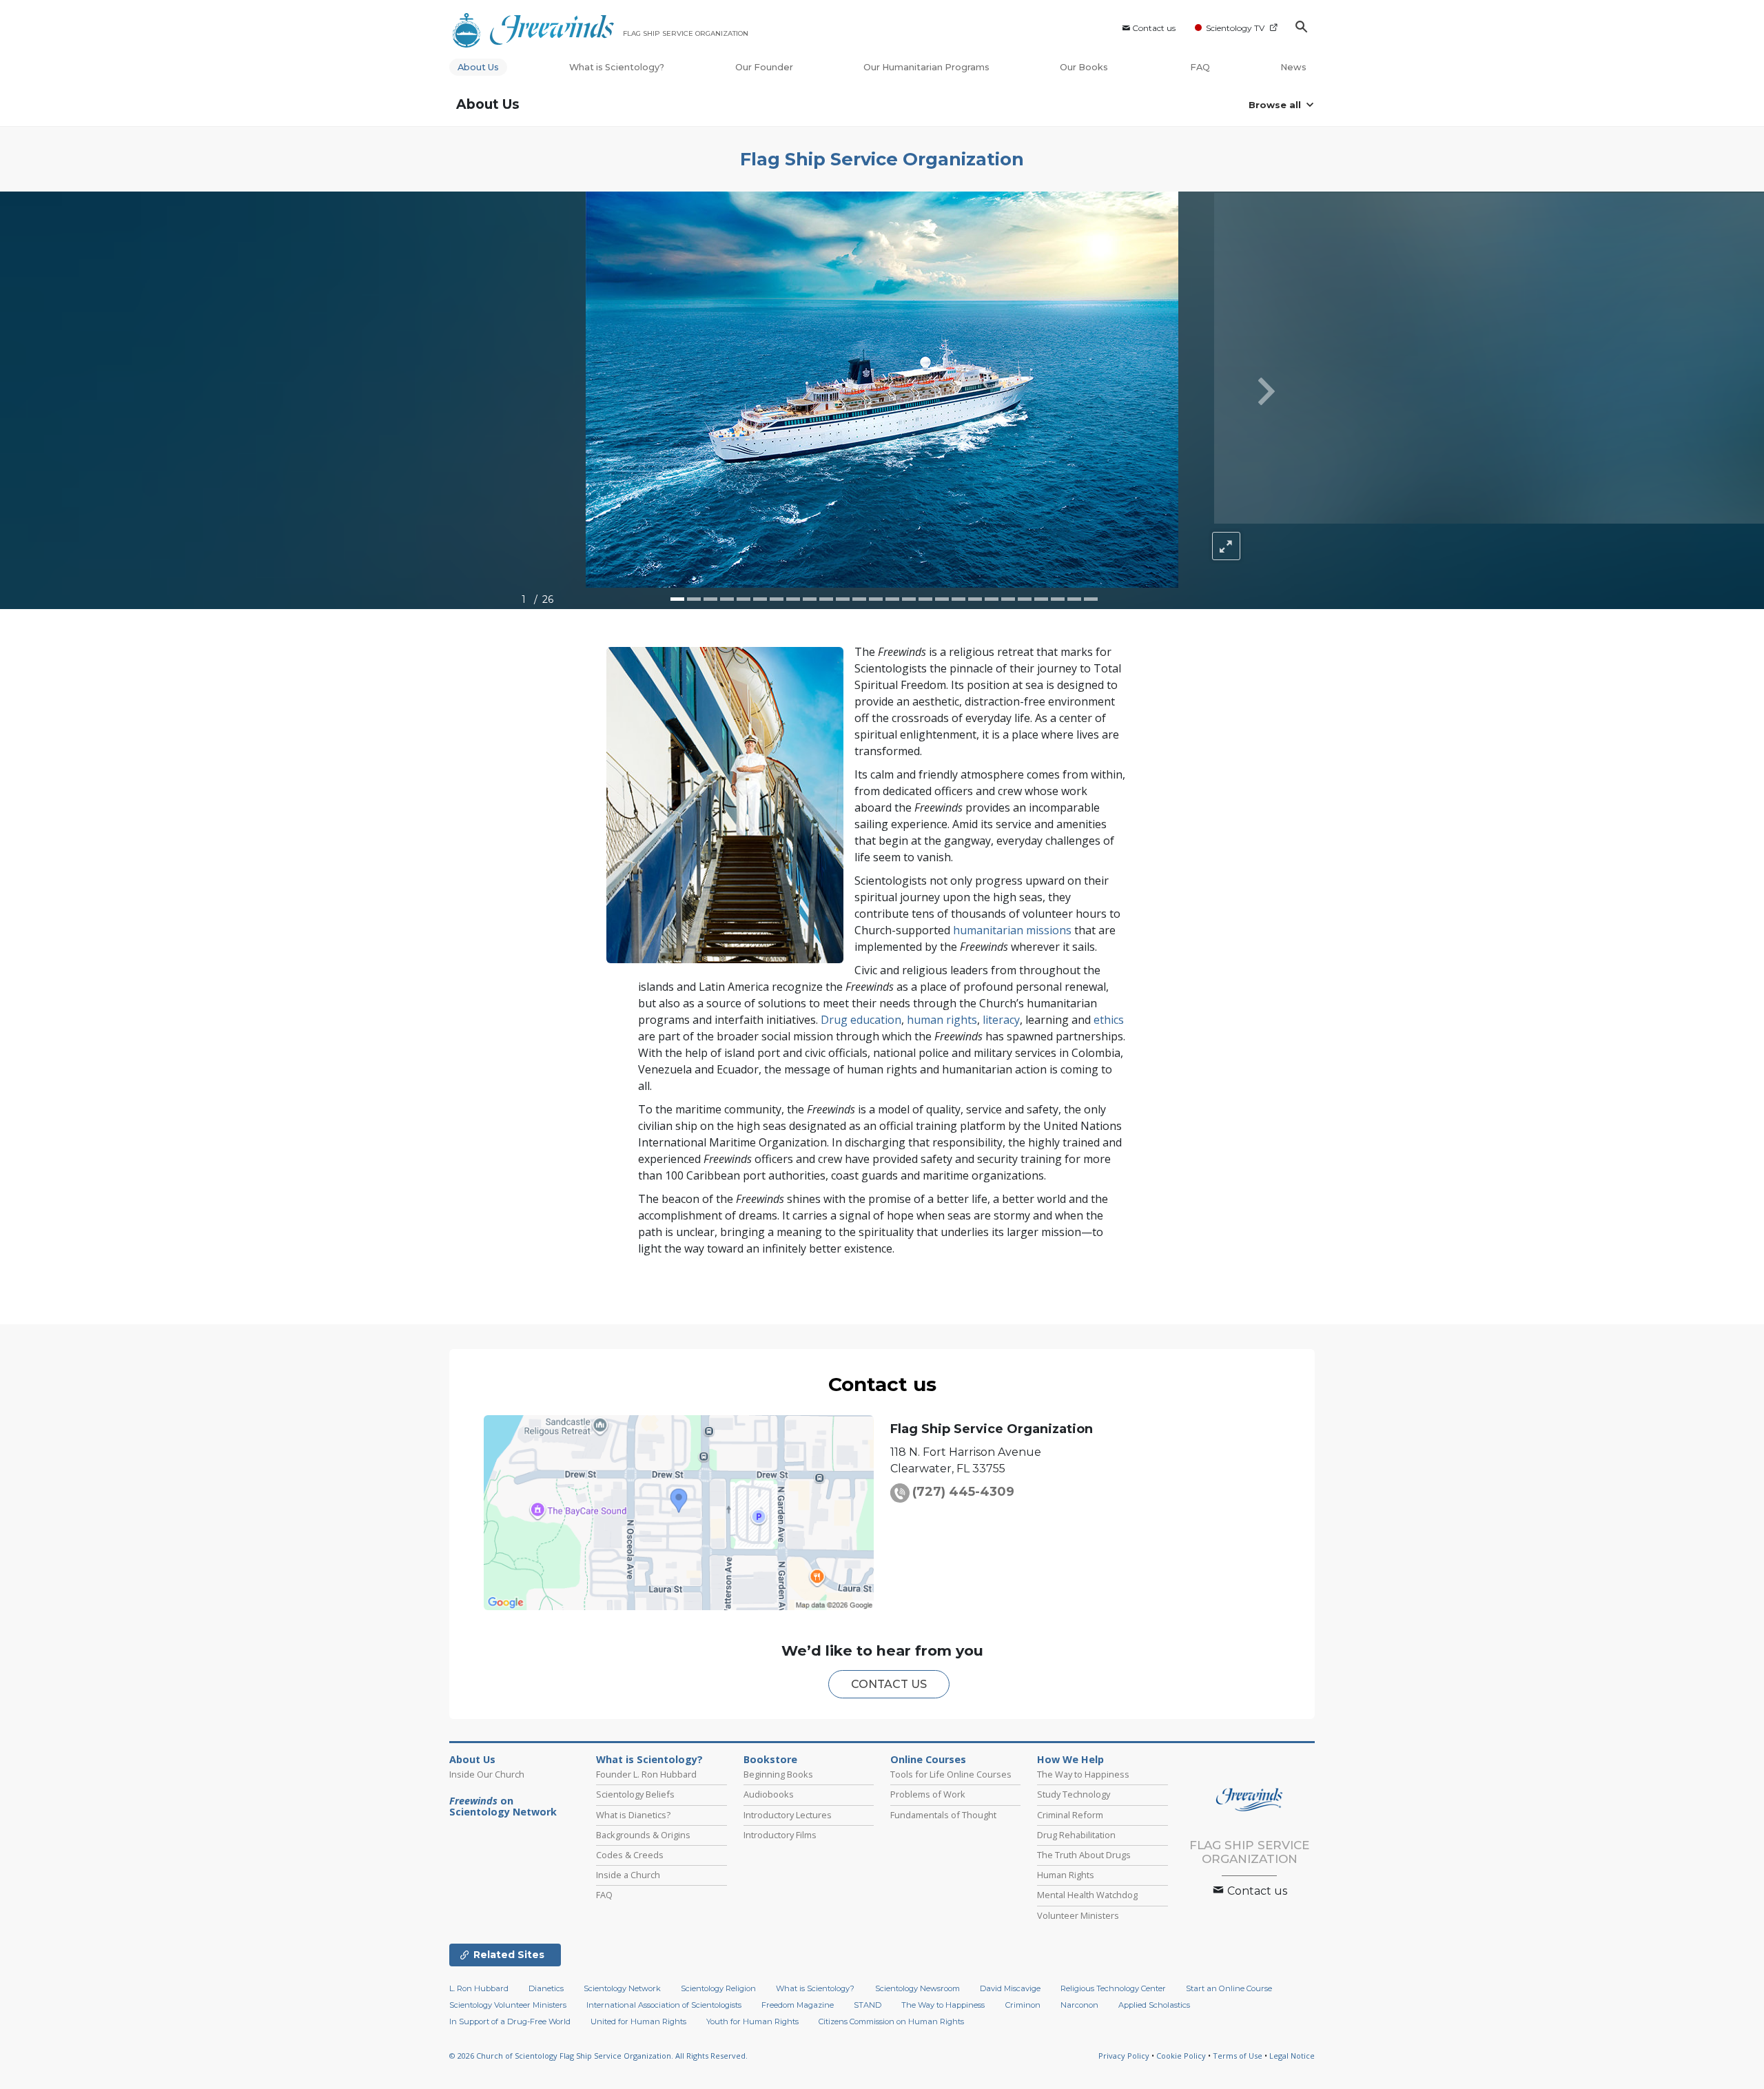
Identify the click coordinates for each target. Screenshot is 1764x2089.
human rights (942, 1020)
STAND (868, 2005)
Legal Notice (1292, 2056)
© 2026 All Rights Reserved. (598, 2056)
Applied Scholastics (1154, 2005)
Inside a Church (628, 1875)
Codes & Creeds (630, 1855)
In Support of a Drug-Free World (510, 2021)
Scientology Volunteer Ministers (508, 2005)
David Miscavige (1010, 1988)
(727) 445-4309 (963, 1492)
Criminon (1023, 2005)
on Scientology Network (503, 1807)
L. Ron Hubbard (479, 1988)
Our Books (1085, 67)
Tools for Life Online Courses (951, 1774)
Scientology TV (1235, 28)
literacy (1001, 1020)
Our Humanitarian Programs (926, 67)
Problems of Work (928, 1794)
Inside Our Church (487, 1774)
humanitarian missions (1012, 930)
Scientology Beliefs (635, 1794)
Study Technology (1074, 1794)
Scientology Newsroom (917, 1988)
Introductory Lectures (788, 1815)
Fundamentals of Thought (943, 1815)
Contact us (1154, 28)
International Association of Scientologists (664, 2005)
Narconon (1079, 2005)
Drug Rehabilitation (1076, 1835)
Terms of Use (1238, 2056)
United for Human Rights (638, 2021)
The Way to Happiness (1083, 1774)
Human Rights (1066, 1875)
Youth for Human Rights (752, 2021)
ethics (1109, 1020)
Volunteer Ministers (1078, 1915)
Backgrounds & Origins (643, 1835)
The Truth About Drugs (1084, 1855)
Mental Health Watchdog (1087, 1895)
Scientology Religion (718, 1988)
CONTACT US (889, 1684)
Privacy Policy (1124, 2056)
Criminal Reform (1070, 1815)
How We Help (1070, 1760)
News (1293, 67)
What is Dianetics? (633, 1815)
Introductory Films (780, 1835)
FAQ (1200, 67)
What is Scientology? (617, 67)
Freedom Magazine (798, 2005)
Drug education (861, 1020)
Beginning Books (778, 1774)
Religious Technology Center (1113, 1988)
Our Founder (764, 67)
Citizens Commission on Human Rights (891, 2021)
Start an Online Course (1229, 1988)
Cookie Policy (1181, 2056)
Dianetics (546, 1988)
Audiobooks (769, 1794)
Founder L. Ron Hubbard (646, 1774)
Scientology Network (622, 1988)
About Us (478, 67)
